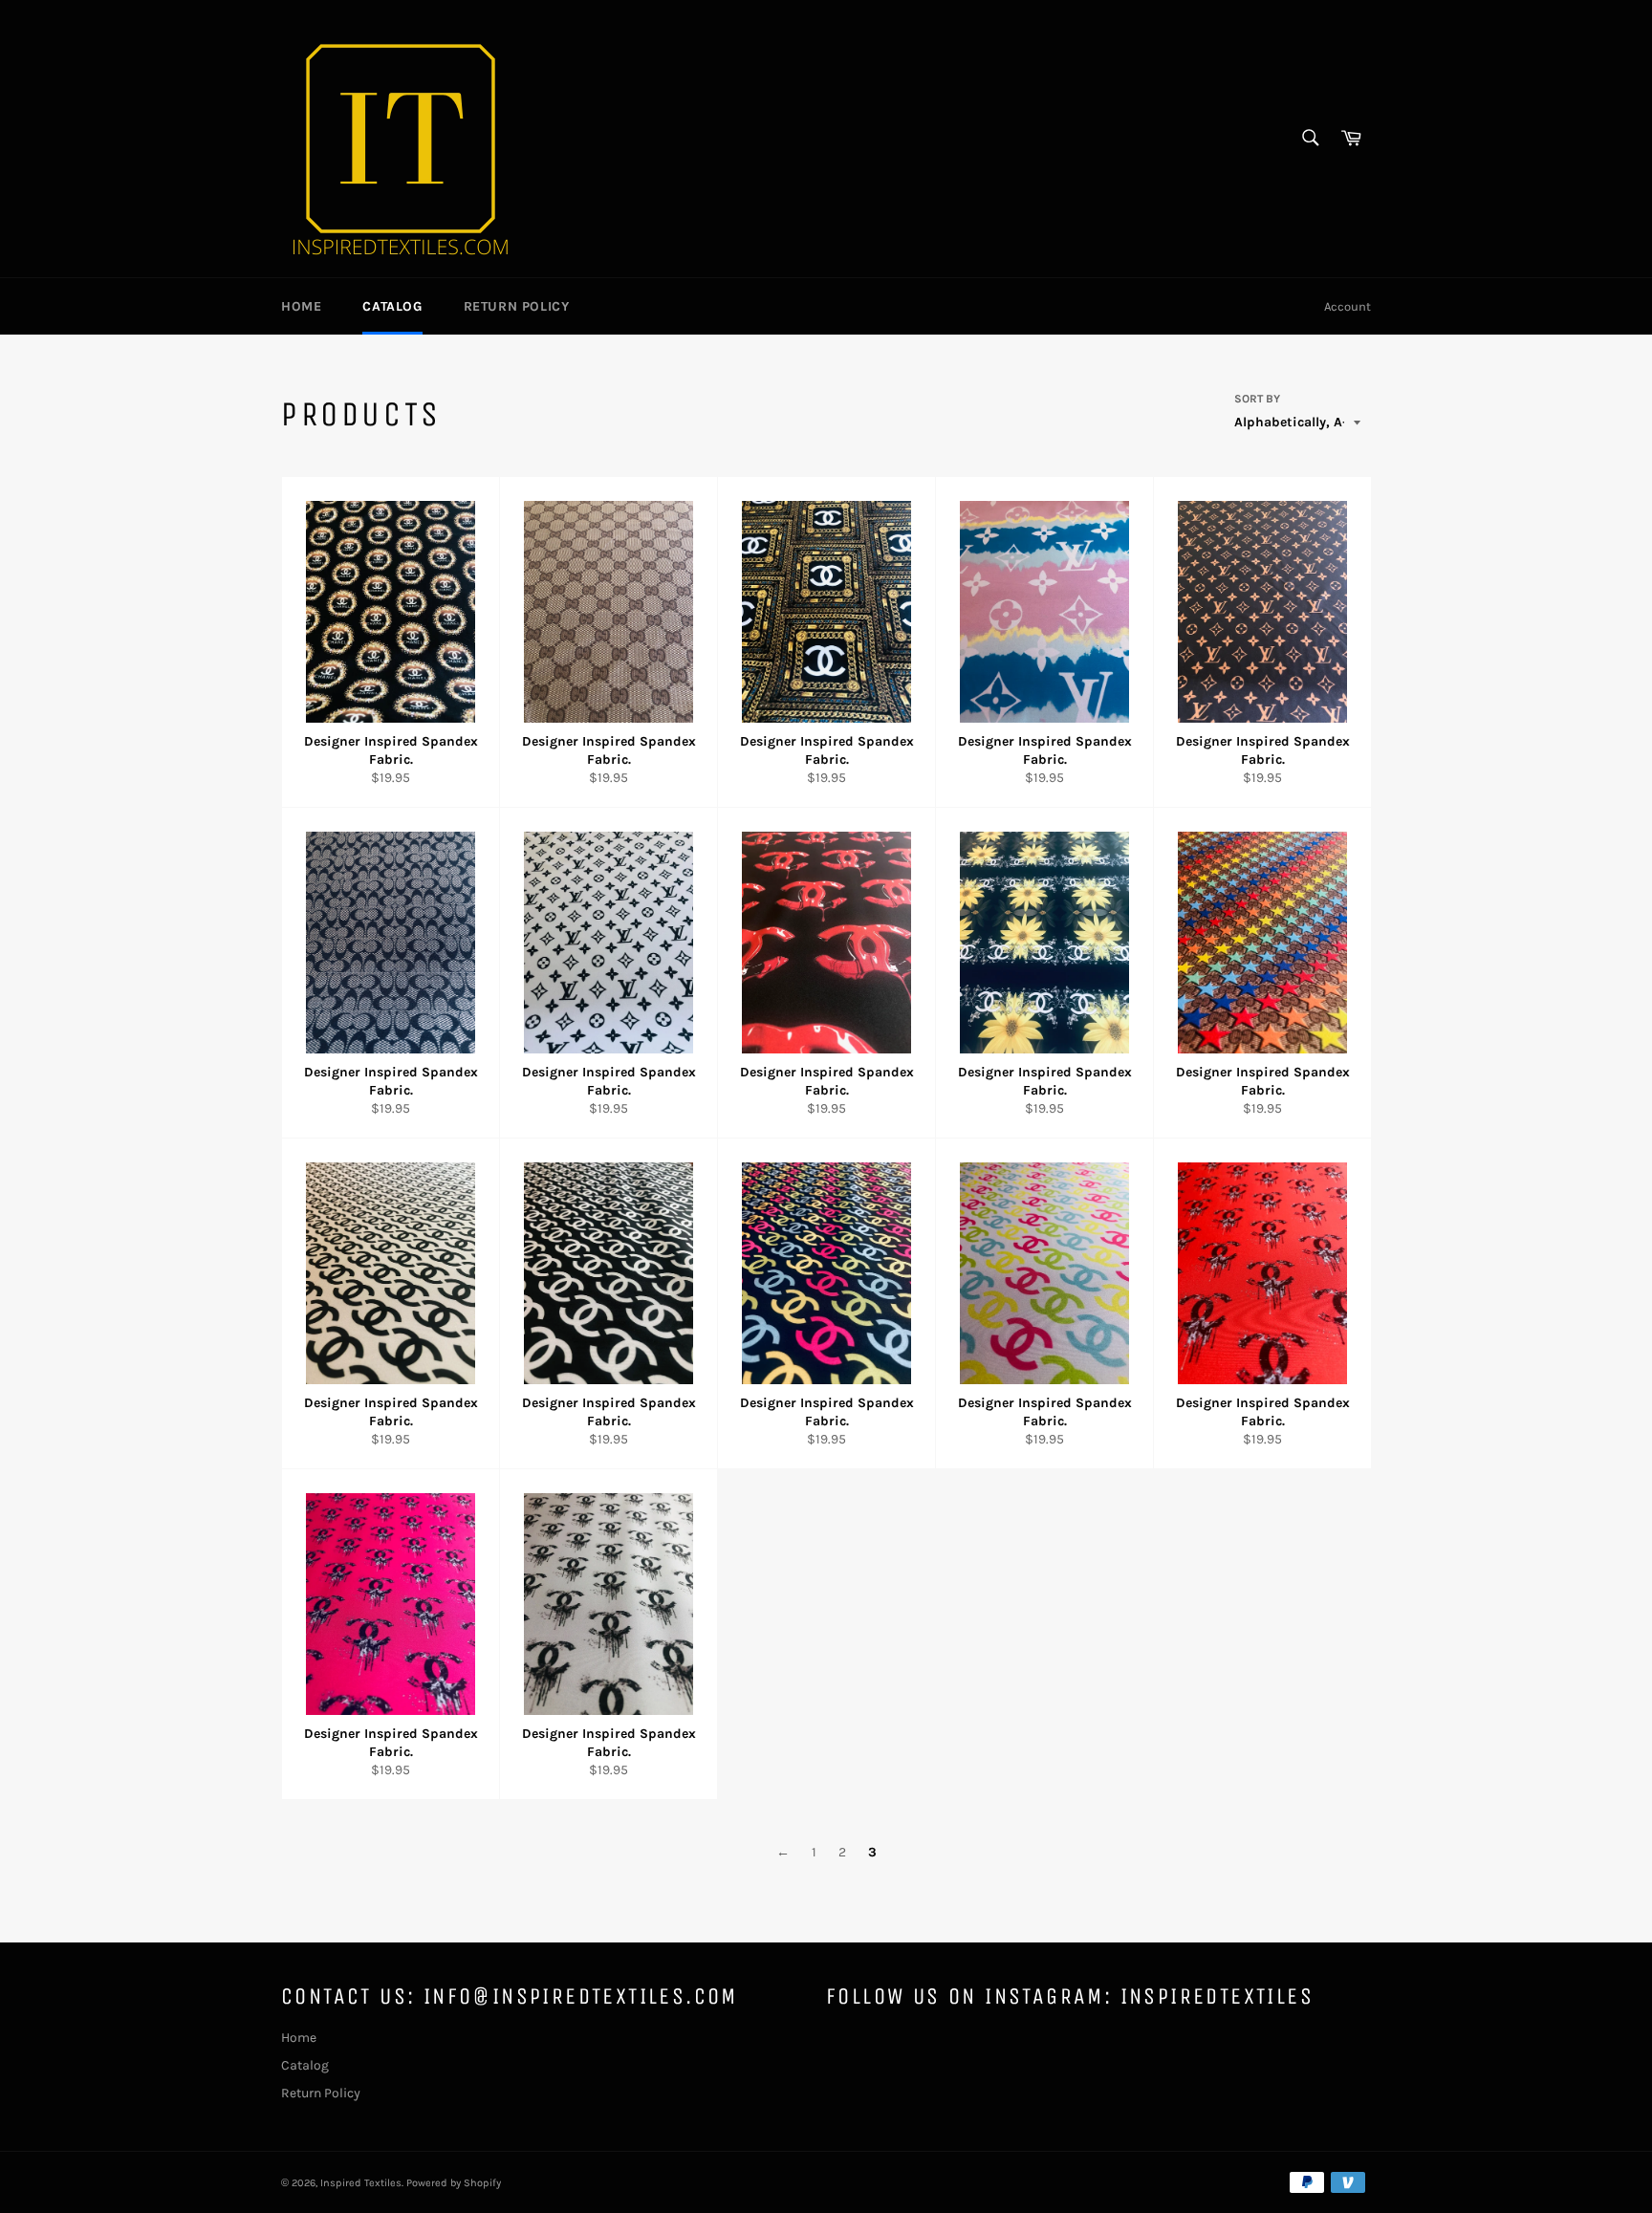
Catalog (392, 306)
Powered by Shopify (454, 2183)
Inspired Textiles (361, 2183)
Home (301, 306)
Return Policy (517, 306)
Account (1348, 306)
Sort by (1257, 399)
